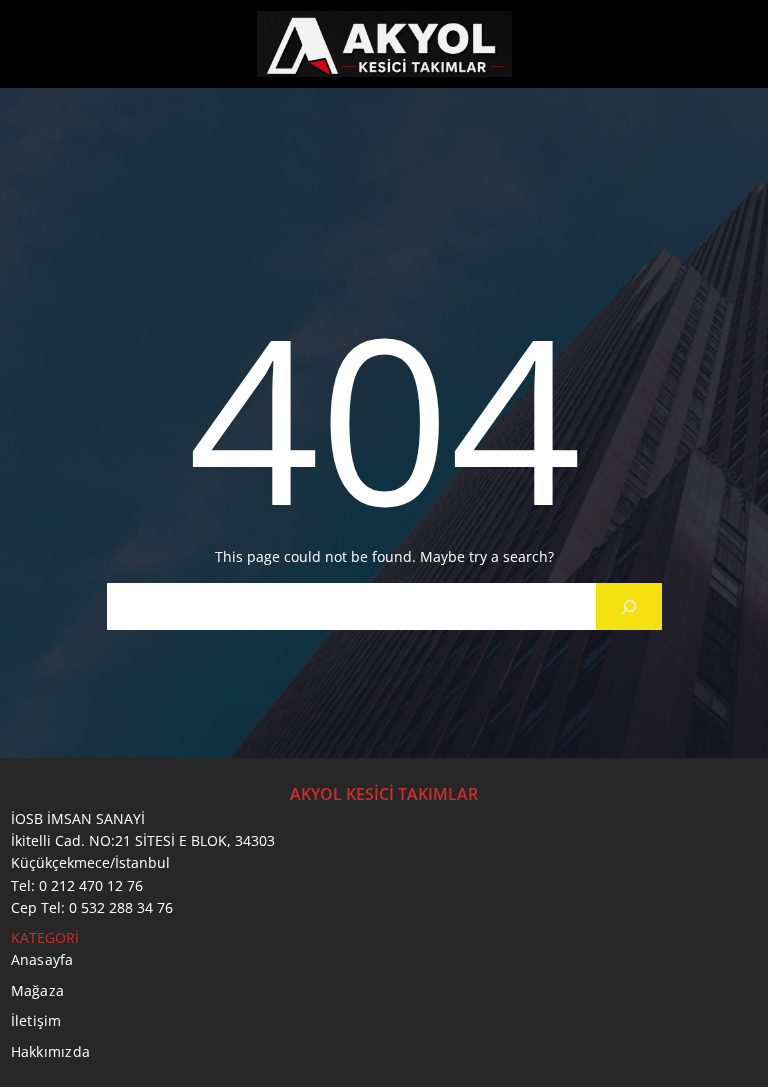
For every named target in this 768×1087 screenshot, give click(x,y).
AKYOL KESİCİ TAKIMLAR (384, 794)
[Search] (628, 606)
